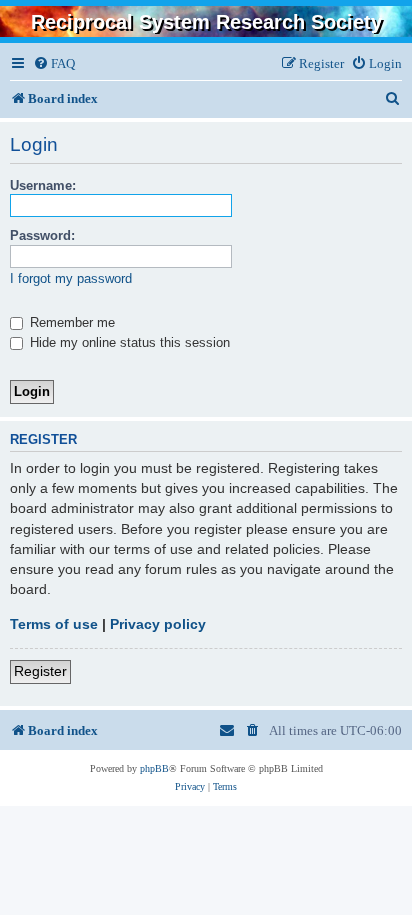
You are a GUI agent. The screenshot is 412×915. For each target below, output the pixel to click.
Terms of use (54, 624)
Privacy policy (158, 624)
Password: (42, 235)
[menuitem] (54, 63)
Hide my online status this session (128, 342)
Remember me (70, 322)
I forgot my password (71, 278)
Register (40, 671)
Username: (43, 185)
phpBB (154, 768)
